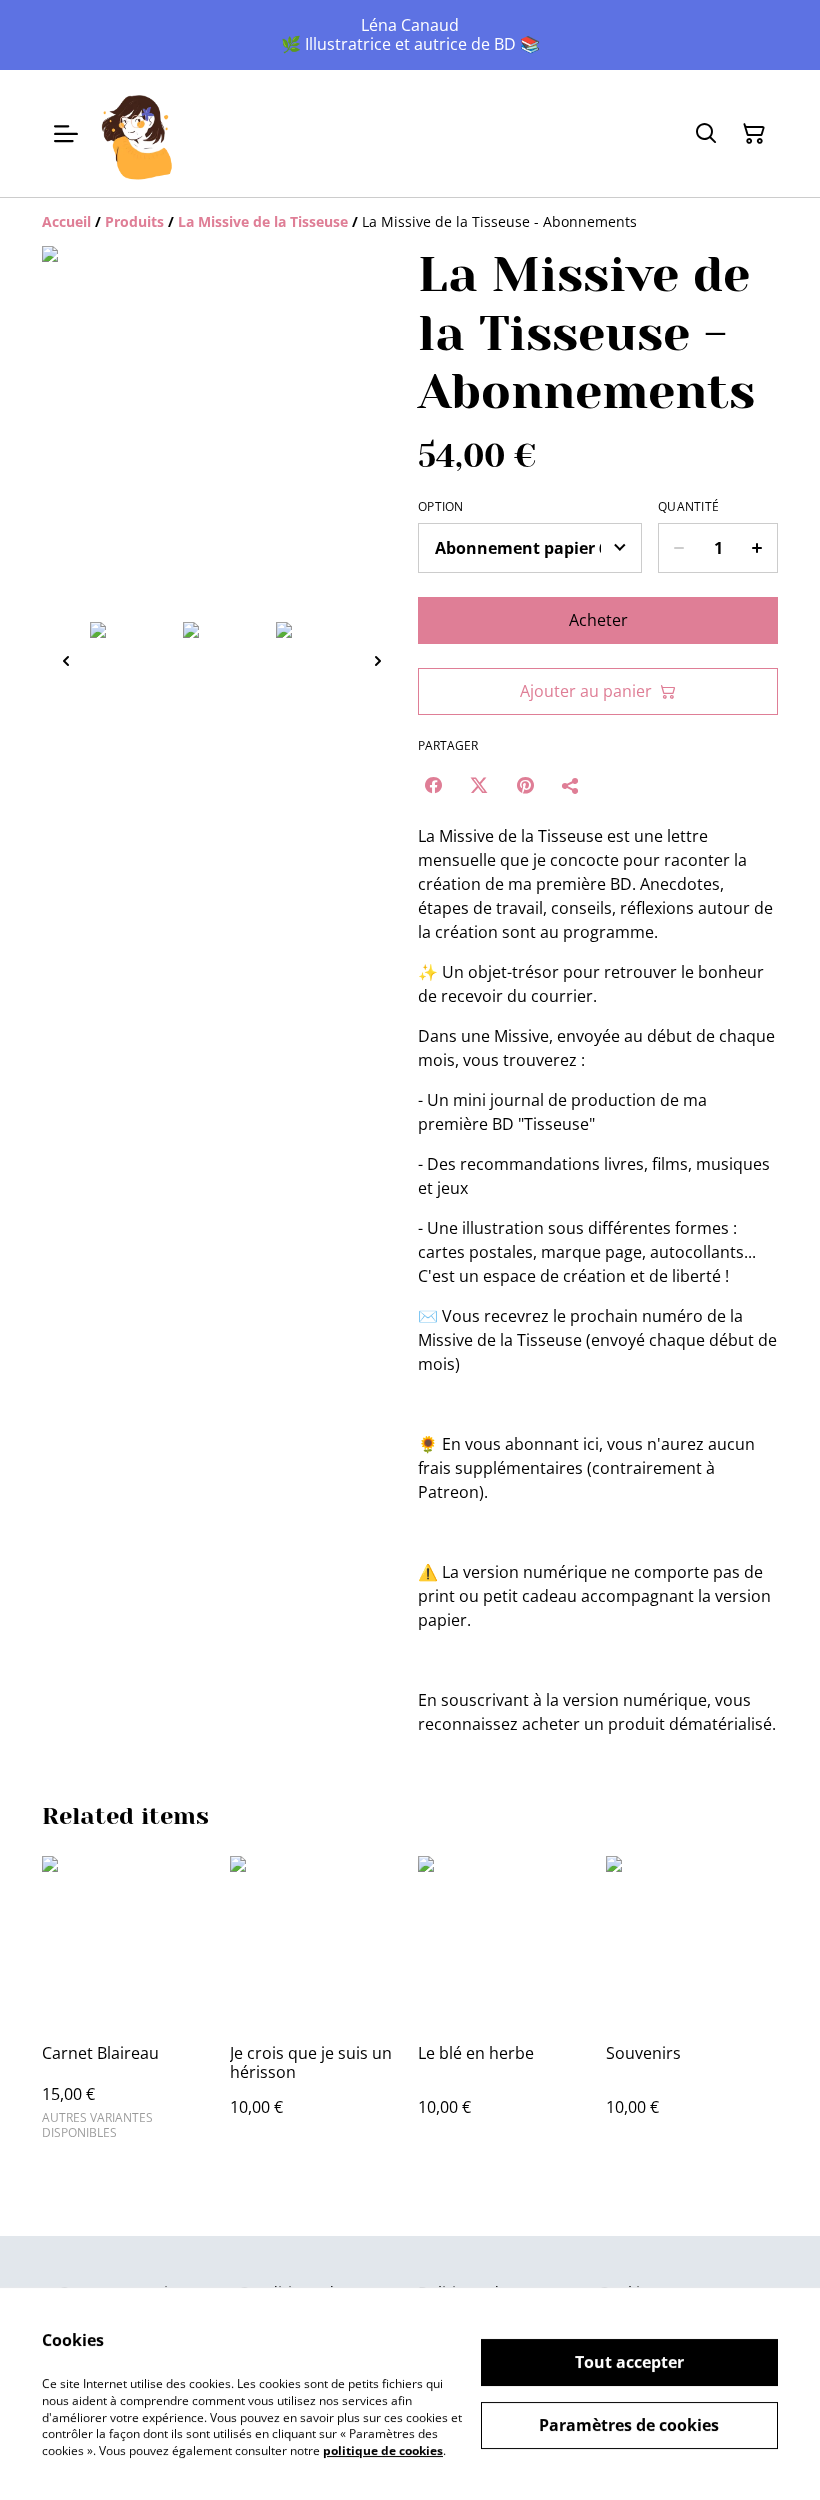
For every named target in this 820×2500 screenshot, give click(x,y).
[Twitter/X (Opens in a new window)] (479, 785)
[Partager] (571, 785)
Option (441, 507)
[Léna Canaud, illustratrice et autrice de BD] (138, 133)
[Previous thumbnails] (66, 660)
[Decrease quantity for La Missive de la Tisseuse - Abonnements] (678, 548)
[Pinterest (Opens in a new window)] (525, 785)
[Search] (706, 134)
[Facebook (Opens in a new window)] (433, 785)
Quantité (688, 507)
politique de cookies (383, 2450)
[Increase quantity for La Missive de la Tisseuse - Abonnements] (757, 548)
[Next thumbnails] (378, 660)
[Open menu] (66, 134)
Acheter (598, 620)
